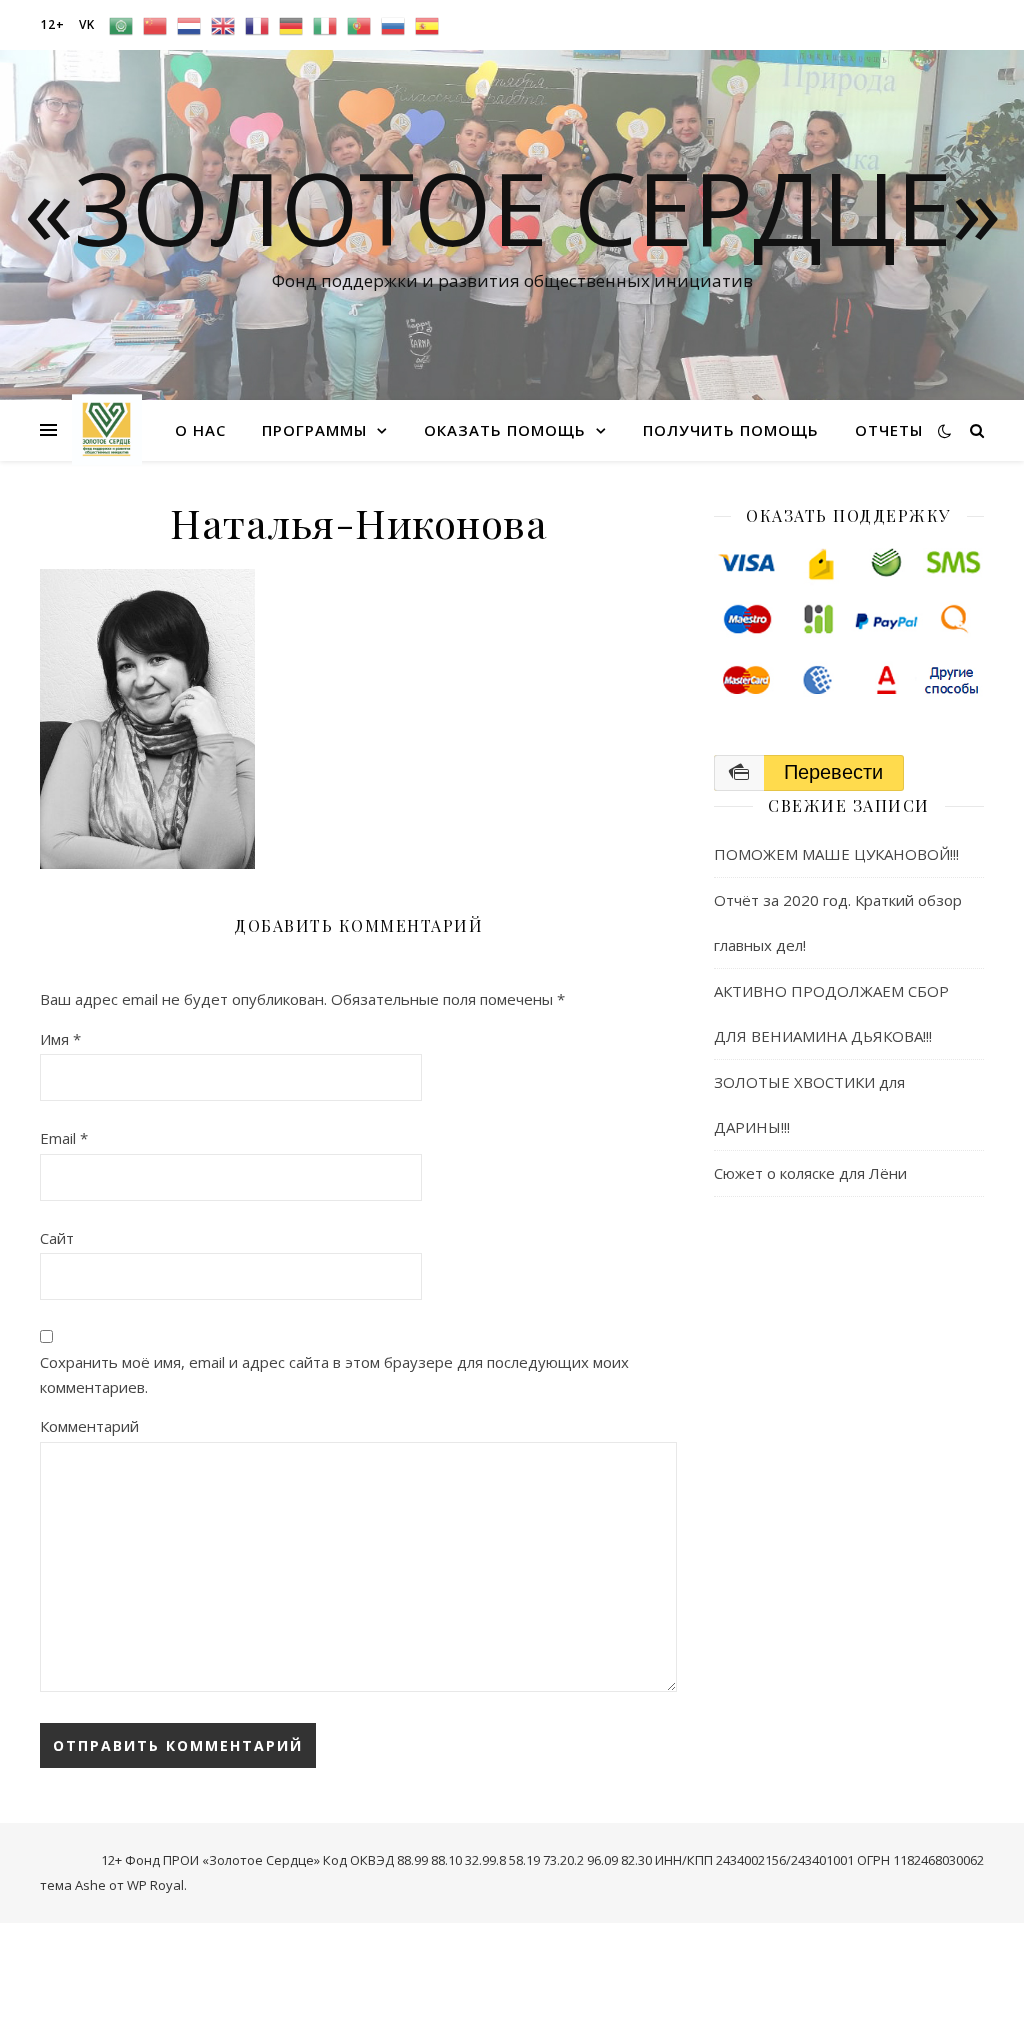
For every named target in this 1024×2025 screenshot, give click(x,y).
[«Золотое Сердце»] (107, 429)
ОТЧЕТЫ (889, 430)
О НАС (200, 430)
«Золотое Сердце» (512, 207)
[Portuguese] (359, 25)
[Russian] (393, 25)
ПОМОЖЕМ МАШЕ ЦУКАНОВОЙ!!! (836, 854)
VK (87, 24)
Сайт (57, 1238)
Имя (60, 1039)
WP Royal (155, 1885)
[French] (257, 25)
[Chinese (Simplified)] (155, 25)
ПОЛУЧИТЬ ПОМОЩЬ (731, 430)
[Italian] (325, 25)
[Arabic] (121, 25)
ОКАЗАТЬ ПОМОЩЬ (505, 430)
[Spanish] (427, 25)
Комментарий (89, 1426)
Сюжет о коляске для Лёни (810, 1173)
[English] (223, 25)
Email (64, 1138)
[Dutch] (189, 25)
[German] (291, 25)
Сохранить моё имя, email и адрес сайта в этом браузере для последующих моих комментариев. (334, 1374)
